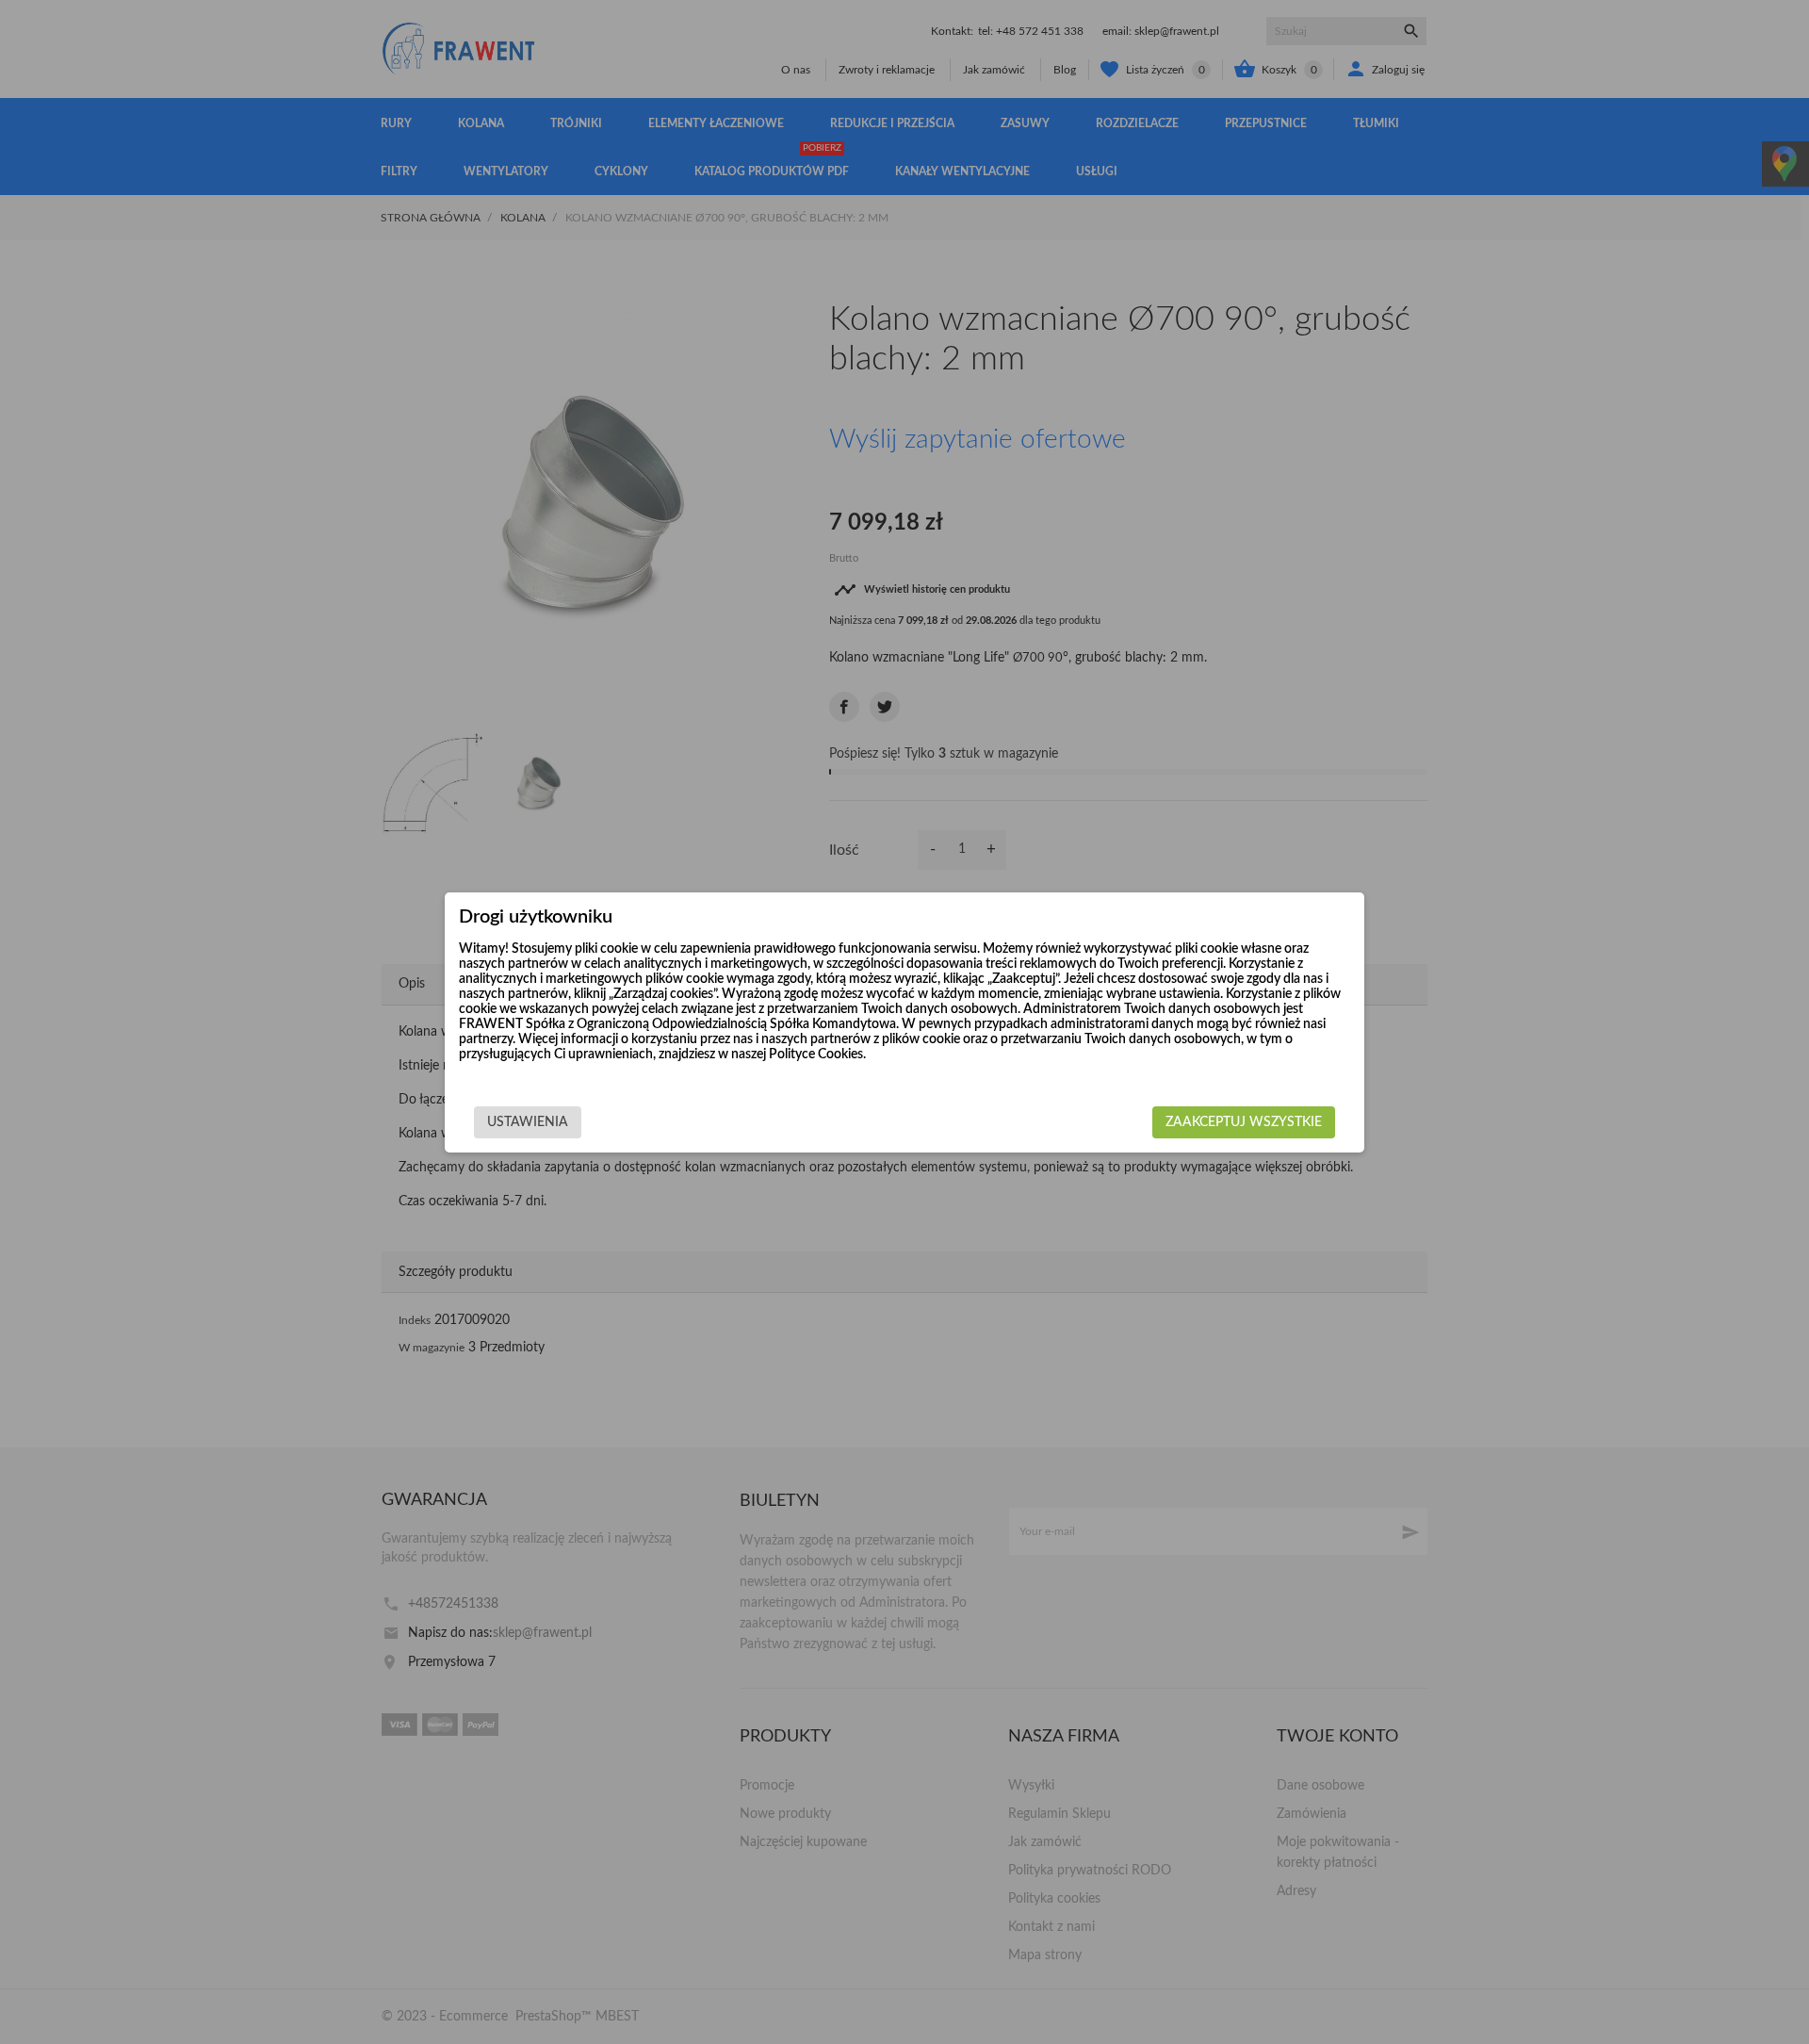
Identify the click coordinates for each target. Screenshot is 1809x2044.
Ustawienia (528, 1122)
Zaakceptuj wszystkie (1244, 1122)
